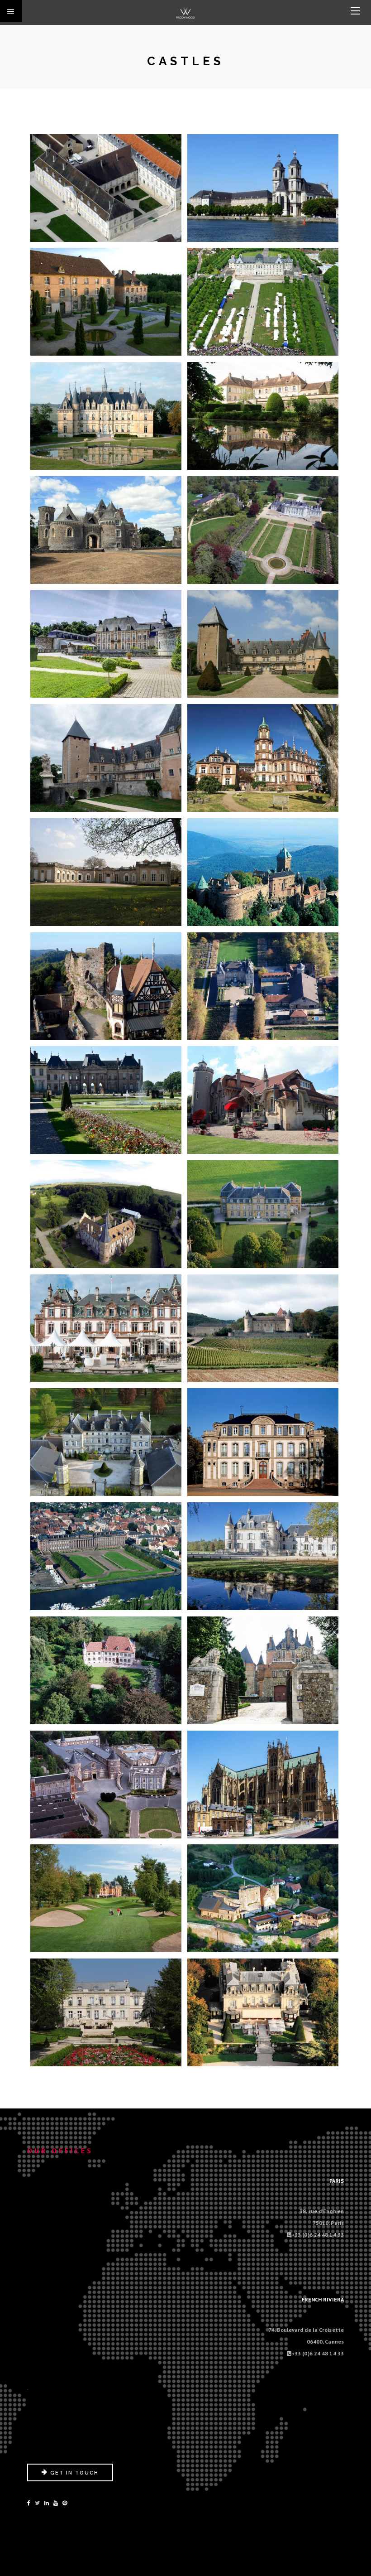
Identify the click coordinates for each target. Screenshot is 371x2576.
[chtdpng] (263, 1214)
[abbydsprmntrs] (263, 188)
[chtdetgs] (106, 643)
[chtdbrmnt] (106, 530)
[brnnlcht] (263, 301)
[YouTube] (56, 2503)
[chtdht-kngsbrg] (263, 872)
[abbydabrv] (106, 188)
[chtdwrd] (106, 1670)
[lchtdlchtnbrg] (263, 1898)
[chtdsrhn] (106, 1556)
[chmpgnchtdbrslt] (106, 415)
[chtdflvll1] (106, 757)
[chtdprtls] (106, 1328)
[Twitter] (37, 2503)
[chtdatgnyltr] (263, 415)
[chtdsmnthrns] (106, 1442)
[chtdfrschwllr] (263, 757)
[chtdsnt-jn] (263, 1442)
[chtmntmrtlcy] (263, 1670)
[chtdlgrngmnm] (263, 986)
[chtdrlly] (263, 1328)
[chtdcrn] (263, 530)
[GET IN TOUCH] (70, 2479)
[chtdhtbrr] (106, 986)
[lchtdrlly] (106, 2012)
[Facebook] (29, 2503)
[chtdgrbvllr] (106, 872)
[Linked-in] (47, 2503)
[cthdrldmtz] (263, 1784)
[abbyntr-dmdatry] (106, 301)
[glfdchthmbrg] (106, 1898)
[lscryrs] (263, 2012)
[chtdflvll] (263, 643)
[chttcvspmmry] (106, 1784)
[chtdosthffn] (106, 1214)
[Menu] (355, 11)
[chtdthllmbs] (263, 1556)
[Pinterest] (65, 2503)
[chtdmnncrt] (263, 1100)
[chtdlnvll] (106, 1100)
